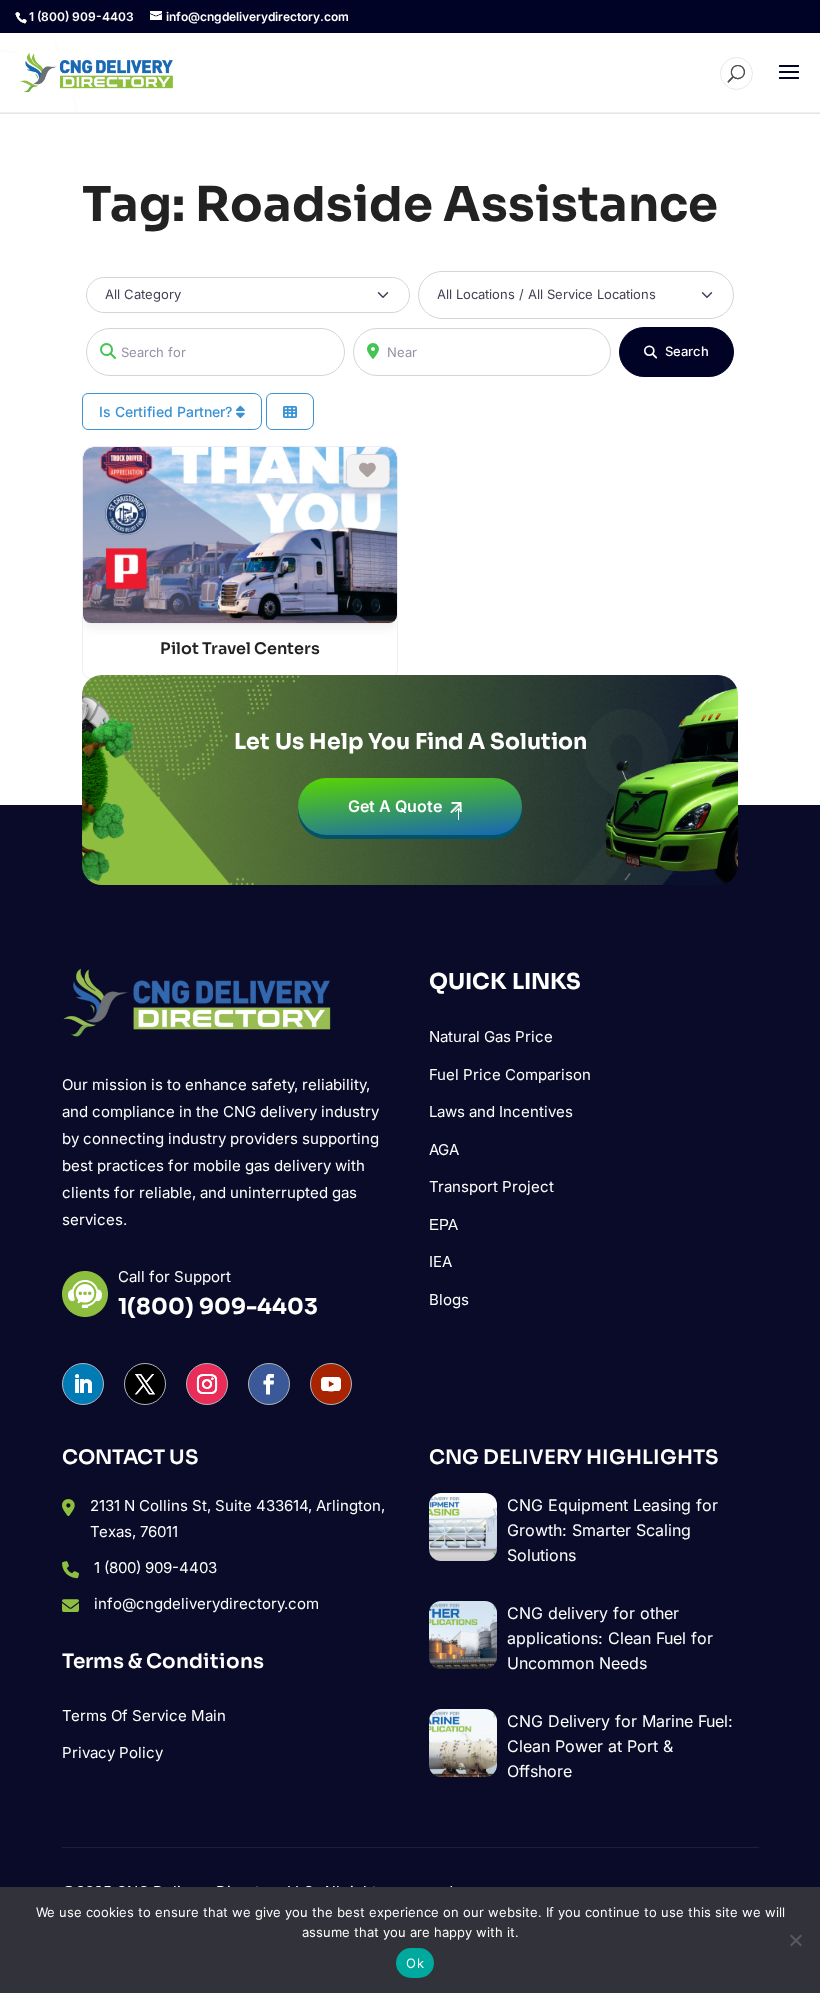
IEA (440, 1261)
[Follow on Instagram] (207, 1384)
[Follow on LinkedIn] (83, 1384)
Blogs (449, 1299)
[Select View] (290, 411)
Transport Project (491, 1186)
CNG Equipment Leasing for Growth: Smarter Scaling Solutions (612, 1530)
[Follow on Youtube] (331, 1384)
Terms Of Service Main (144, 1715)
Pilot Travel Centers (240, 648)
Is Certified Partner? (167, 411)
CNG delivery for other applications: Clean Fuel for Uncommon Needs (610, 1638)
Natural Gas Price (491, 1036)
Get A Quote (395, 806)
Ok (415, 1963)
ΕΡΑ (443, 1224)
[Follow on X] (145, 1384)
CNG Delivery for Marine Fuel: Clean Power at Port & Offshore (620, 1746)
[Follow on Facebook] (269, 1384)
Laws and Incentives (501, 1111)
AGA (444, 1149)
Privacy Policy (112, 1752)
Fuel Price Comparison (510, 1074)
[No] (795, 1940)
